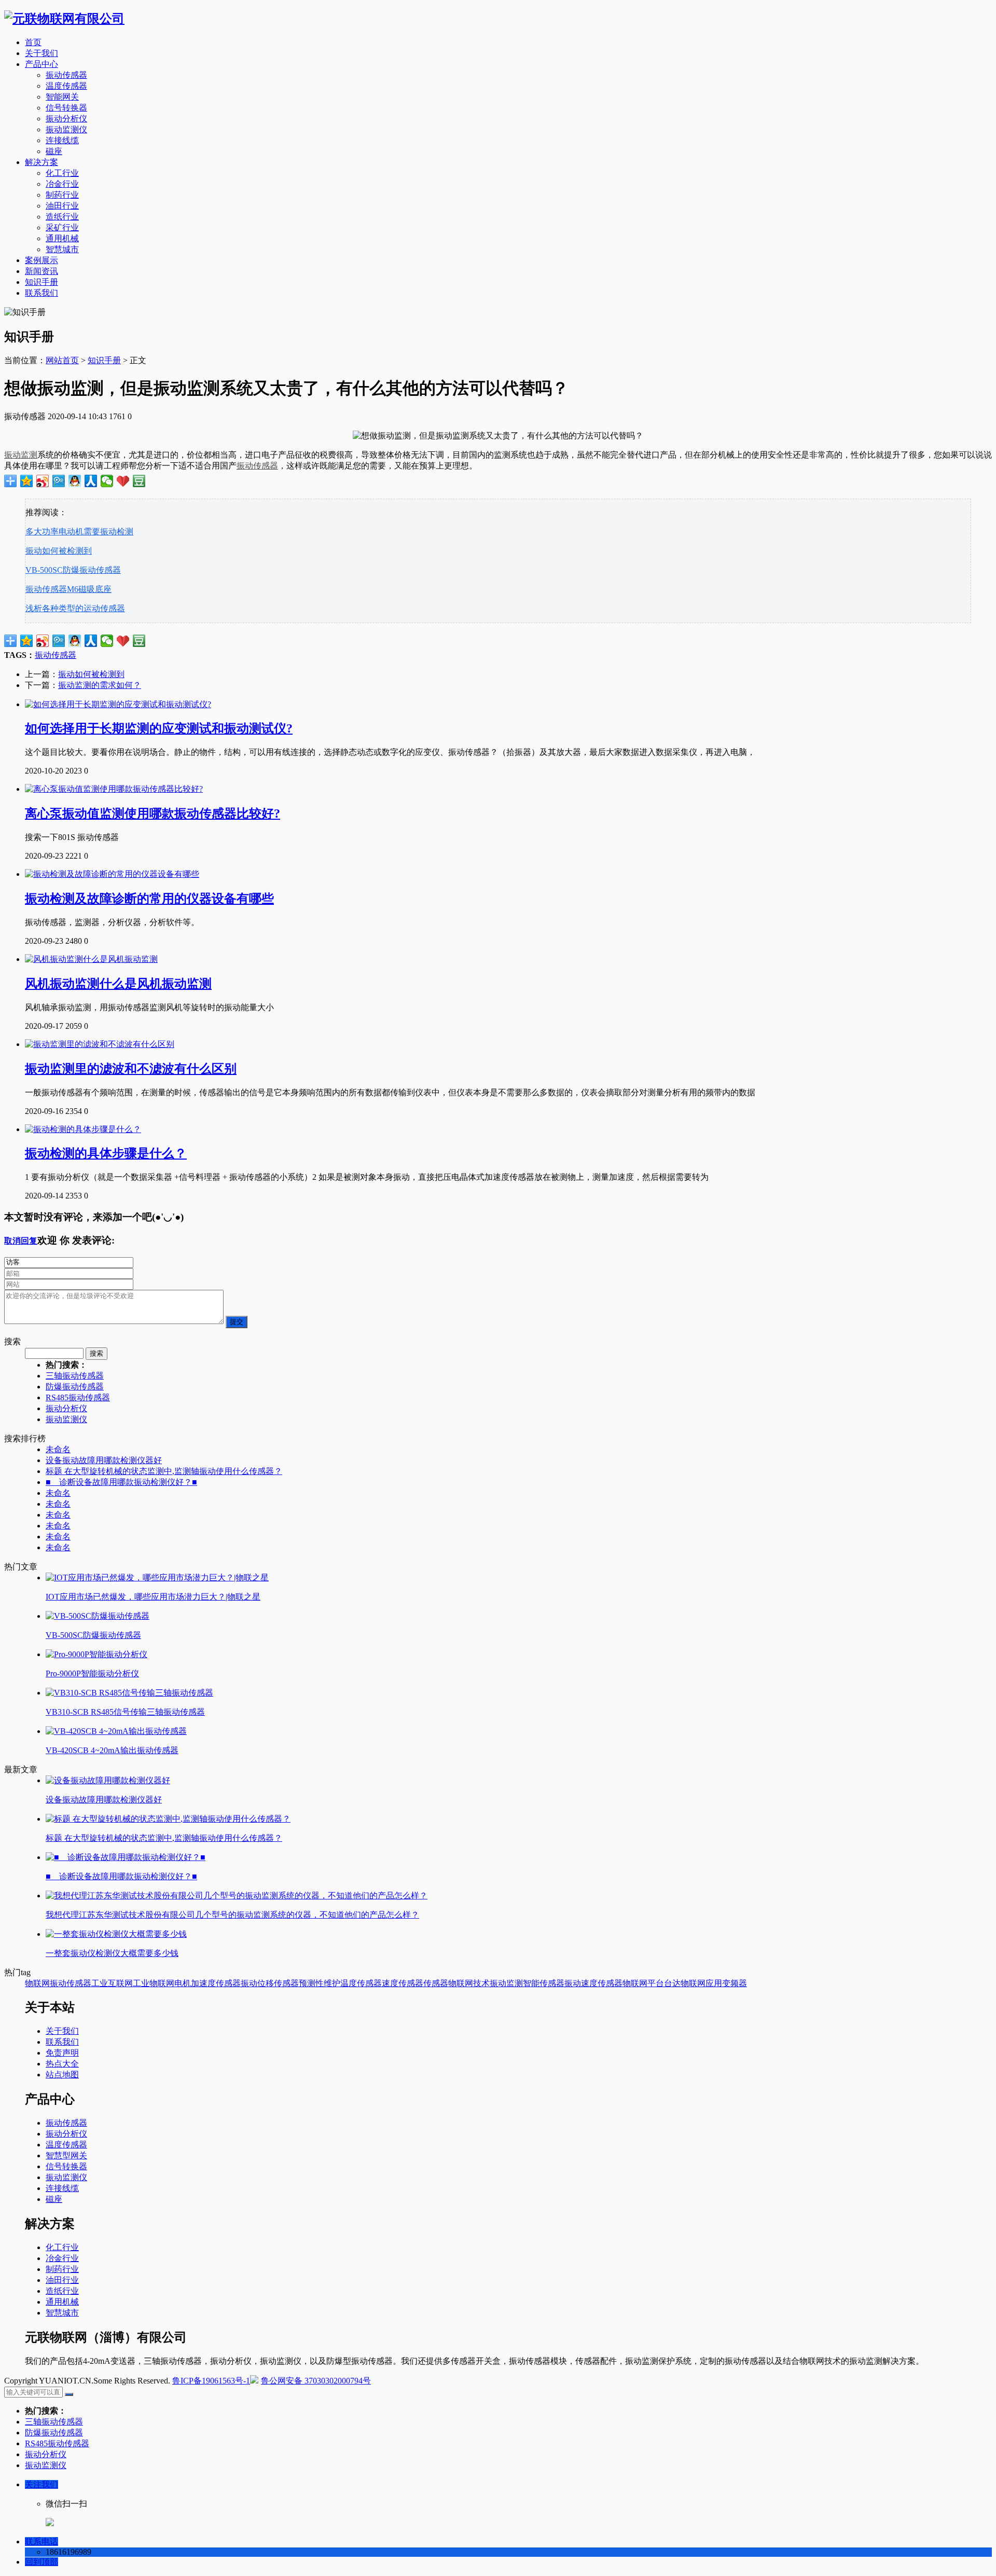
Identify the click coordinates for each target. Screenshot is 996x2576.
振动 (249, 1983)
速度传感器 (403, 1983)
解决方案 (41, 162)
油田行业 (62, 206)
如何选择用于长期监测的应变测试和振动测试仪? (159, 728)
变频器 (735, 1983)
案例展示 (41, 260)
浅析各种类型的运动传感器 (75, 608)
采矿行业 (62, 228)
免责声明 (62, 2053)
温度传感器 (66, 86)
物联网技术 (469, 1983)
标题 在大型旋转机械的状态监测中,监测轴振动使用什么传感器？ (164, 1471)
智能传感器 (544, 1983)
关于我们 (41, 53)
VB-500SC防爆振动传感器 (73, 570)
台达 (672, 1983)
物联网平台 (643, 1983)
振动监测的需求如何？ (100, 685)
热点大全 (62, 2064)
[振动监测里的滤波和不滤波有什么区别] (100, 1044)
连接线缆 (62, 140)
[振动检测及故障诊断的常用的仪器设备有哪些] (112, 874)
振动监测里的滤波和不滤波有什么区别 (131, 1069)
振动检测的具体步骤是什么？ (106, 1153)
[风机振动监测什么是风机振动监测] (91, 959)
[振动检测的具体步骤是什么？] (83, 1129)
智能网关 (62, 97)
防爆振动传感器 (75, 1387)
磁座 (54, 151)
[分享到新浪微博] (43, 481)
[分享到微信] (107, 481)
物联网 (37, 1983)
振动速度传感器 (593, 1983)
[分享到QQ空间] (27, 481)
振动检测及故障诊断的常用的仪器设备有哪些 (149, 899)
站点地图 (62, 2075)
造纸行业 (62, 217)
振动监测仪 (66, 129)
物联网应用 (701, 1983)
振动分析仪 (66, 119)
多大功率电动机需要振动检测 (79, 532)
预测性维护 (320, 1983)
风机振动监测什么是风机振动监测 (118, 984)
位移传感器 (278, 1983)
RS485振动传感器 (78, 1397)
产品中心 (41, 64)
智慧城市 (62, 249)
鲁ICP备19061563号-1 (211, 2381)
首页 (33, 42)
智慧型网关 (66, 2155)
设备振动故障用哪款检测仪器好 (104, 1460)
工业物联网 (154, 1983)
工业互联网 (112, 1983)
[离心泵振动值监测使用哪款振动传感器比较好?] (114, 789)
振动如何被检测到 (59, 551)
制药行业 (62, 195)
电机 (183, 1983)
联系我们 (41, 293)
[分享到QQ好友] (75, 481)
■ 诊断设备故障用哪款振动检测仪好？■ (121, 1482)
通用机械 (62, 238)
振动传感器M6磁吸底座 (68, 589)
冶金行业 (62, 184)
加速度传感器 (216, 1983)
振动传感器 (66, 75)
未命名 (58, 1449)
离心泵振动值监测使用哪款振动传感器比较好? (153, 814)
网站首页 (62, 360)
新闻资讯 (41, 271)
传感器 (436, 1983)
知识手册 (41, 282)
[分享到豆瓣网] (139, 481)
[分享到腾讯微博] (59, 481)
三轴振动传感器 (75, 1376)
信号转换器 (66, 108)
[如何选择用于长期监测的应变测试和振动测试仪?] (118, 704)
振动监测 (21, 455)
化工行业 (62, 173)
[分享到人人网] (91, 481)
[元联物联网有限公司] (64, 19)
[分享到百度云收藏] (123, 481)
